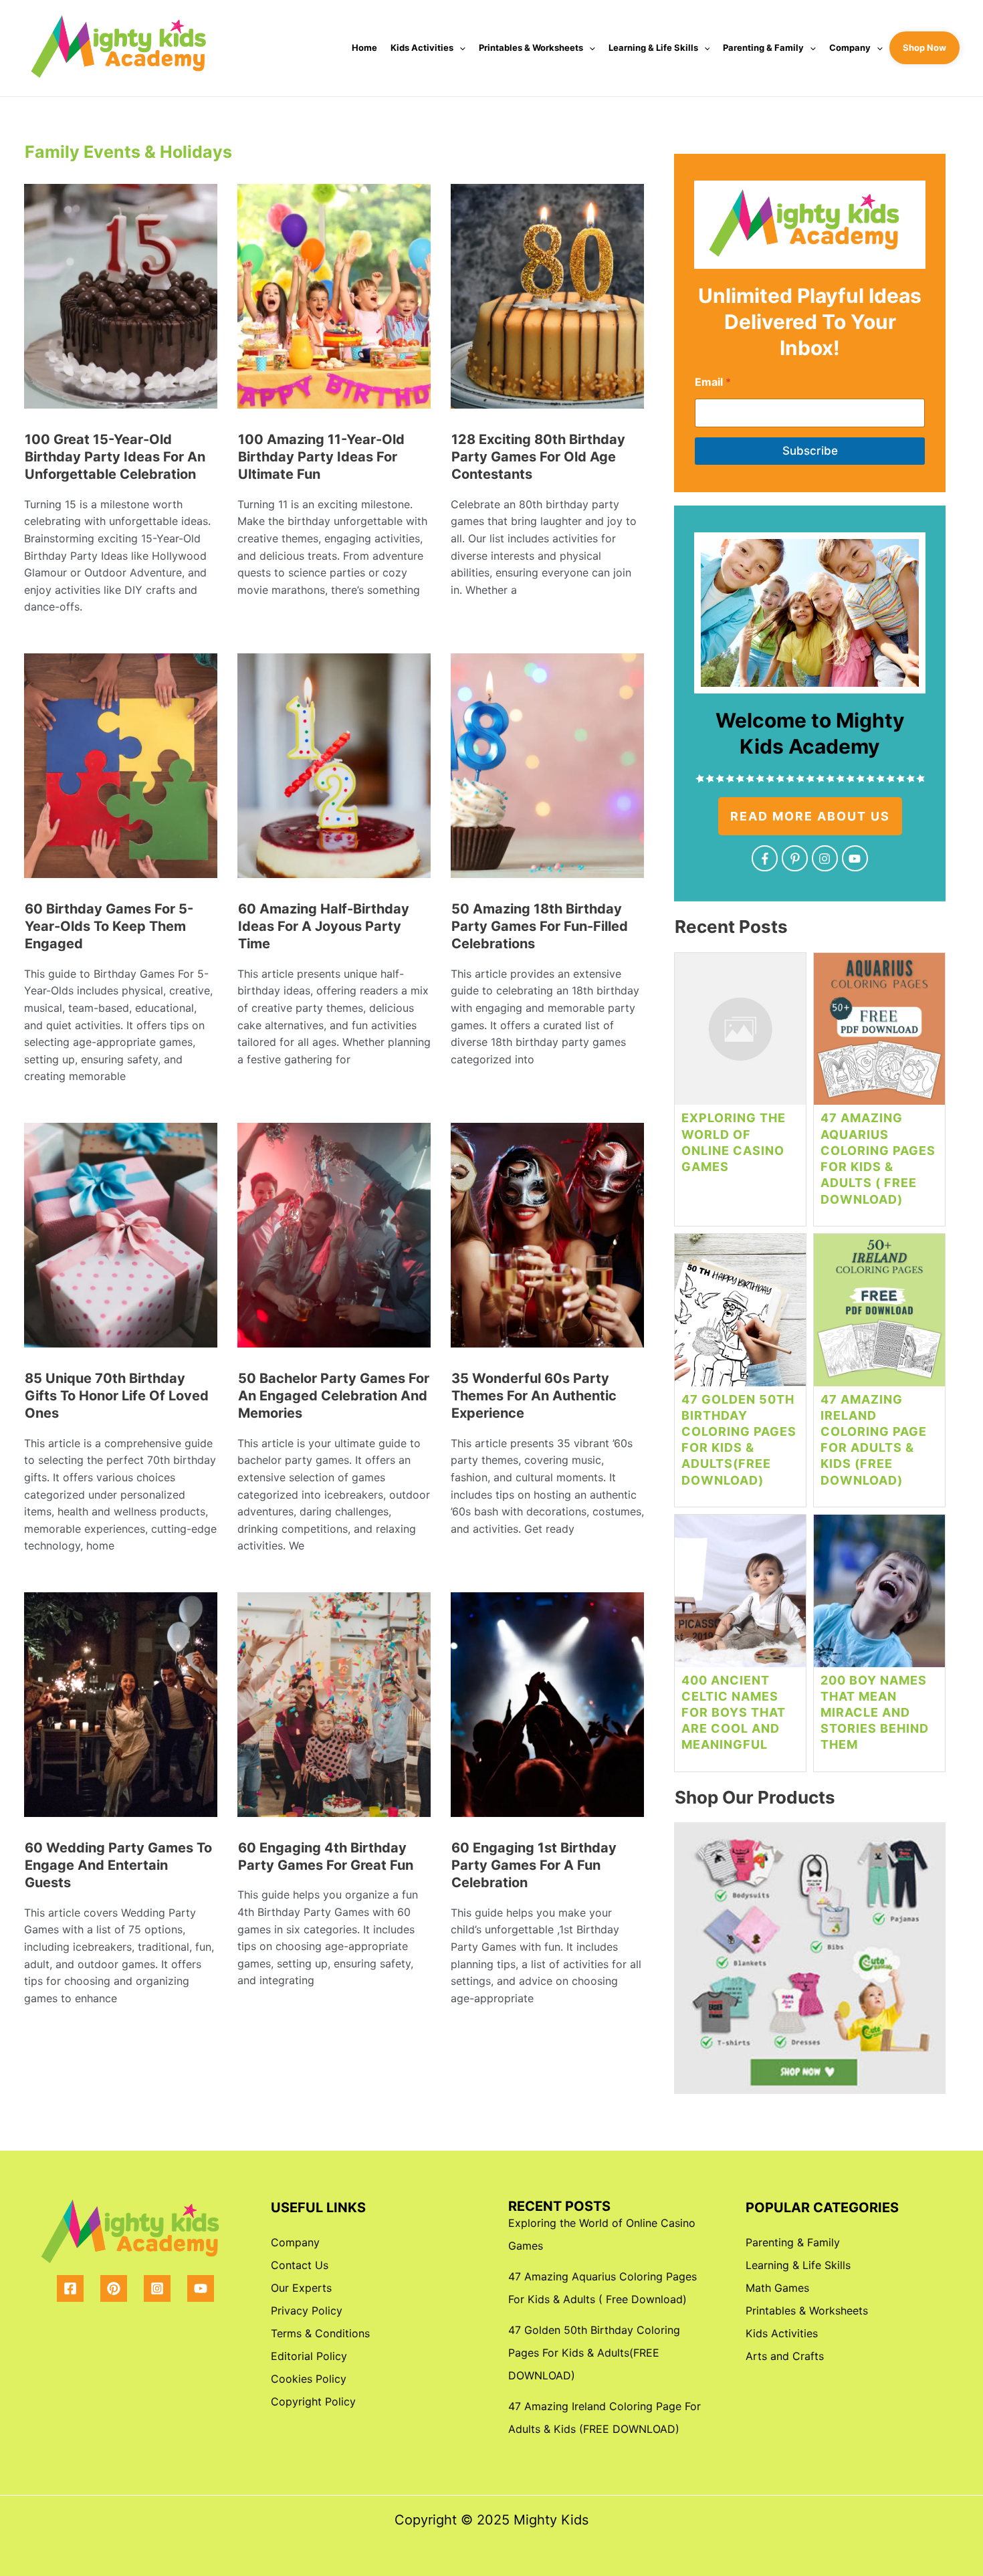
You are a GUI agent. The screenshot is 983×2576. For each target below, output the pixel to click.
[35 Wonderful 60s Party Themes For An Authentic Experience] (547, 1240)
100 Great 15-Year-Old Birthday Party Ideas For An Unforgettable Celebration (115, 457)
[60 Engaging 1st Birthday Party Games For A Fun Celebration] (547, 1710)
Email (713, 382)
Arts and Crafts (785, 2356)
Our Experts (301, 2288)
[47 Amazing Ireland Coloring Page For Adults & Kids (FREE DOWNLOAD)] (879, 1315)
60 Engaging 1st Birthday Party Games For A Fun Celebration (534, 1865)
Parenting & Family (763, 47)
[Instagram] (157, 2288)
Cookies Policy (309, 2379)
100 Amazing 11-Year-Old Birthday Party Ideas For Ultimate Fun (321, 457)
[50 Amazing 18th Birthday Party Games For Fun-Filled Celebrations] (547, 771)
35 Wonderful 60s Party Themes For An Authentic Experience (534, 1396)
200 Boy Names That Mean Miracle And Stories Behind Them (875, 1713)
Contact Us (300, 2265)
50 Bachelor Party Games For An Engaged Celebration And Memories (334, 1396)
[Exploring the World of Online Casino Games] (740, 1034)
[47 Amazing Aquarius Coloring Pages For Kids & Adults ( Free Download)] (879, 1034)
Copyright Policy (313, 2401)
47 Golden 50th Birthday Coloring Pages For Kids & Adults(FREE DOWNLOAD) (594, 2353)
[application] (459, 48)
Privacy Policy (307, 2311)
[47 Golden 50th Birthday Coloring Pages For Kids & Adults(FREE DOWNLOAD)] (740, 1315)
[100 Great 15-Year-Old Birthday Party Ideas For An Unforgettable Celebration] (121, 301)
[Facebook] (70, 2288)
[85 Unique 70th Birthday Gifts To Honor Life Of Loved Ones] (121, 1240)
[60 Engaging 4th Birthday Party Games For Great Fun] (334, 1710)
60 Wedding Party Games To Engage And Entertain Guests (118, 1865)
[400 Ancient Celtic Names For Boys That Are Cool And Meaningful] (740, 1596)
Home (364, 47)
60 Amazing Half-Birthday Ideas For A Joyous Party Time (324, 927)
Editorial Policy (309, 2356)
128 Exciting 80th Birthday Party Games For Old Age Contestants (538, 457)
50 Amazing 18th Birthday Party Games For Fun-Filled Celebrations (540, 927)
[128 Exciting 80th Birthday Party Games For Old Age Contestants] (547, 301)
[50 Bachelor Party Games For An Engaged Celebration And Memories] (334, 1240)
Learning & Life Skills (653, 47)
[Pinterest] (114, 2288)
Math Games (777, 2288)
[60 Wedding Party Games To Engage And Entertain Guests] (121, 1710)
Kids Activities (422, 47)
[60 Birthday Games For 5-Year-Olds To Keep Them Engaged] (121, 771)
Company (850, 47)
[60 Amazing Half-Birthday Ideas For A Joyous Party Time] (334, 771)
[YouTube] (201, 2288)
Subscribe (810, 451)
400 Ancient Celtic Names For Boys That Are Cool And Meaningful (734, 1713)
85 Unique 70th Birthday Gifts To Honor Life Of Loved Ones (117, 1396)
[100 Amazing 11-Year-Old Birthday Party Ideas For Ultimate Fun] (334, 301)
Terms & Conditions (320, 2333)
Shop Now (924, 47)
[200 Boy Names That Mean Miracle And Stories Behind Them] (879, 1596)
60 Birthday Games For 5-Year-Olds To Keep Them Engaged (109, 927)
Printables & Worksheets (531, 47)
